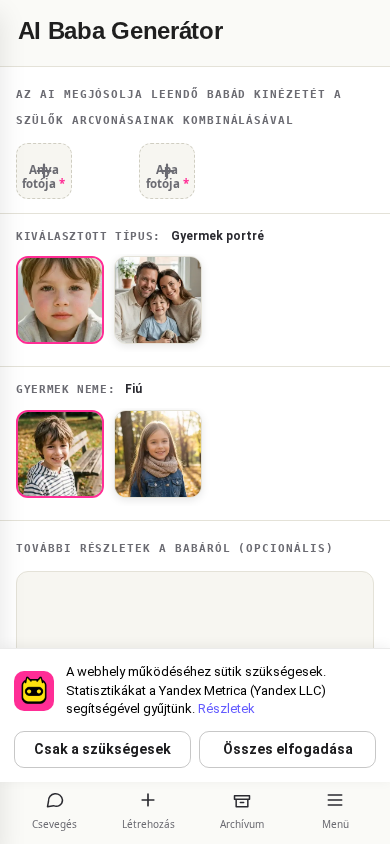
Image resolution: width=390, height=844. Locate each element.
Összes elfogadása (288, 749)
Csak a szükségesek (102, 749)
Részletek (226, 708)
